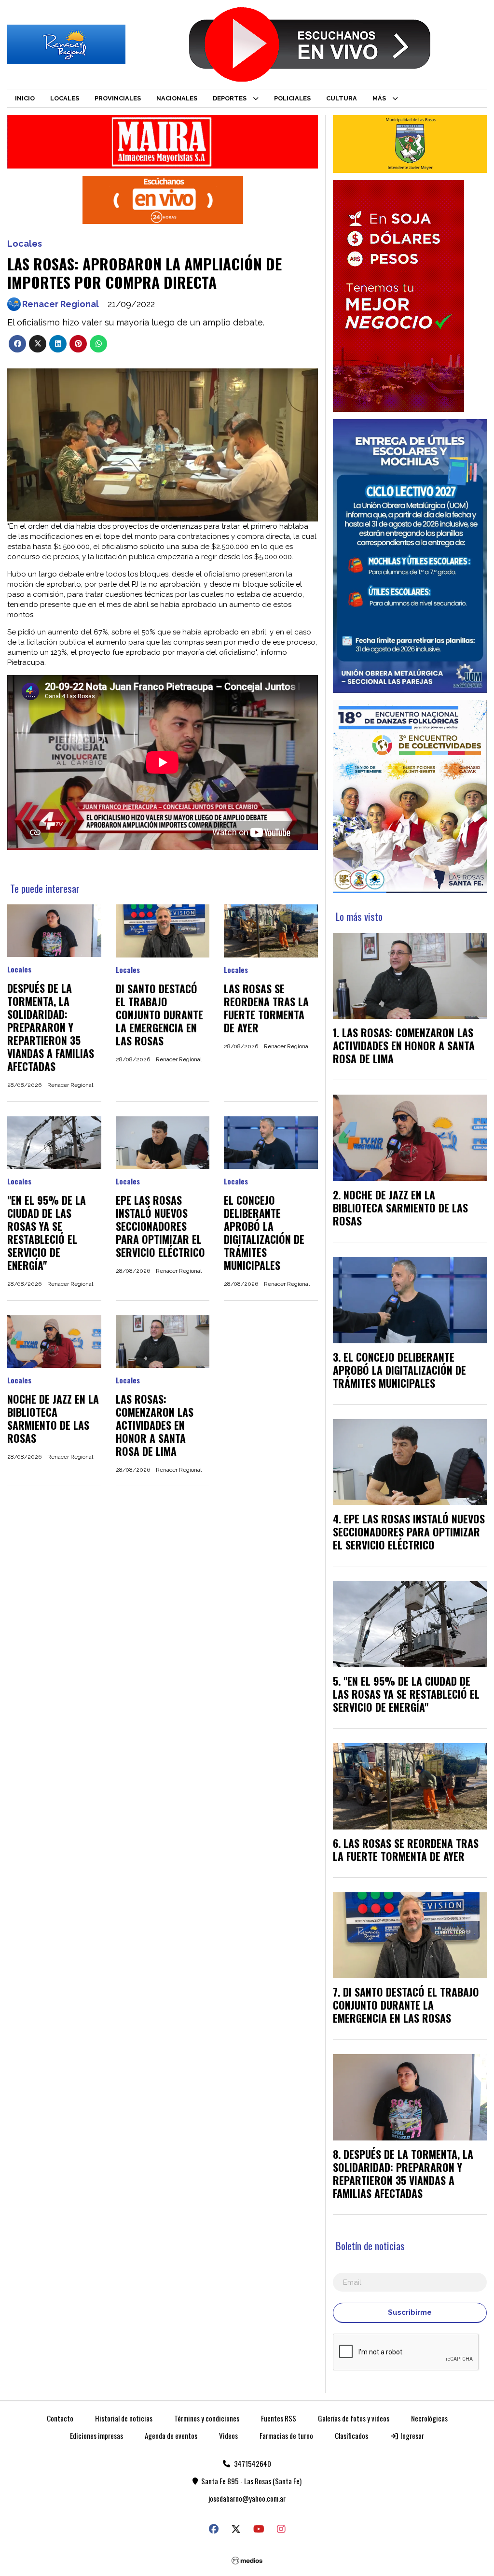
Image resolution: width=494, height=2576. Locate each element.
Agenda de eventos (171, 2435)
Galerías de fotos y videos (354, 2418)
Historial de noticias (124, 2418)
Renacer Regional (61, 304)
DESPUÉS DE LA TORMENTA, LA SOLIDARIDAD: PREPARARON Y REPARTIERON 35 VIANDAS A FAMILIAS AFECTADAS (51, 1027)
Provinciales (118, 98)
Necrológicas (429, 2418)
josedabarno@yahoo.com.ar (247, 2498)
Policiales (292, 98)
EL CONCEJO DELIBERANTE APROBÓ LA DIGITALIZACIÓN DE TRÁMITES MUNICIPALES (264, 1232)
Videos (228, 2435)
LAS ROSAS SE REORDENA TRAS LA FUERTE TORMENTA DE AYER (266, 1008)
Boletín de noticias (370, 2245)
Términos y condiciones (207, 2418)
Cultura (342, 98)
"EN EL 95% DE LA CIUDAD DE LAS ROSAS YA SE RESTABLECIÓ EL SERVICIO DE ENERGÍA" (47, 1232)
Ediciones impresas (96, 2435)
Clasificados (351, 2435)
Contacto (60, 2418)
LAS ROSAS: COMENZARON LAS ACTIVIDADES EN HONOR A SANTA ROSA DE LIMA (155, 1425)
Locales (65, 98)
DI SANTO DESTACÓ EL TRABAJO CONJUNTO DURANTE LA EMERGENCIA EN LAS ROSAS (159, 1014)
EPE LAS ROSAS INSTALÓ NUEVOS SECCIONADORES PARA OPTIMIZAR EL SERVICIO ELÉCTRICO (160, 1226)
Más (379, 98)
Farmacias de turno (286, 2435)
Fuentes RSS (279, 2418)
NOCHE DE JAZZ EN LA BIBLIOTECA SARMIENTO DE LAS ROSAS (53, 1418)
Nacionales (177, 98)
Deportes (230, 98)
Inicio (25, 98)
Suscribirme (410, 2312)
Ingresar (412, 2435)
